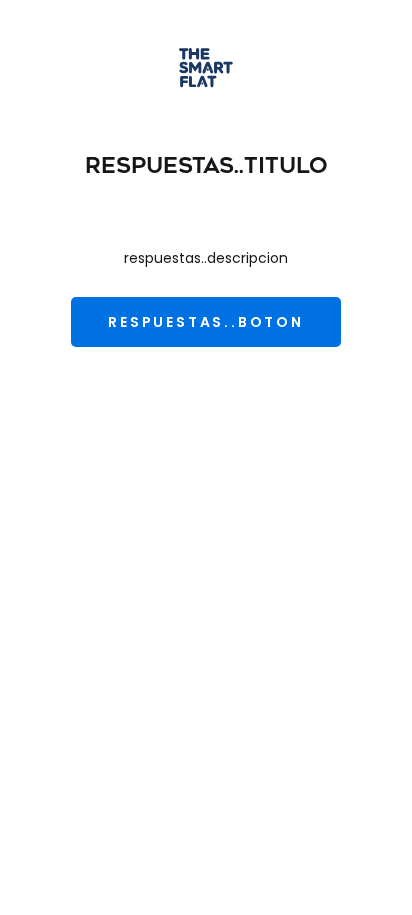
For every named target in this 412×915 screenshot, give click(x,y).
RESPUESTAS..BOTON (206, 322)
